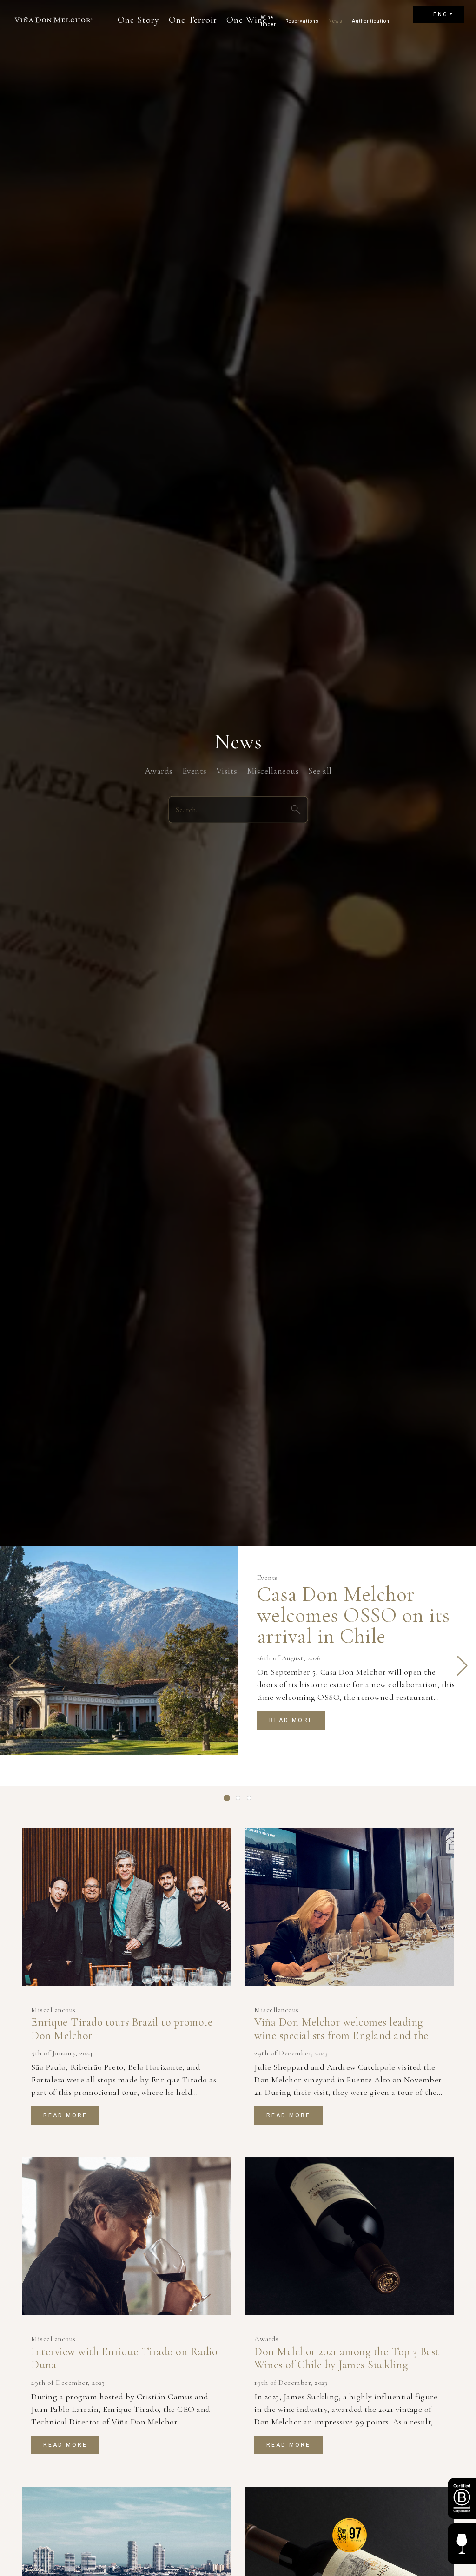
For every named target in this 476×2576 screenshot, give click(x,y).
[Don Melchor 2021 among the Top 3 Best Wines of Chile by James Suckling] (350, 2236)
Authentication (371, 21)
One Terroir (193, 20)
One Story (139, 20)
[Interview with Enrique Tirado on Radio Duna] (126, 2236)
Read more (291, 1720)
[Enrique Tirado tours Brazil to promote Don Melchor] (126, 1907)
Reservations (302, 21)
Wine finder (268, 21)
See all (320, 770)
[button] (14, 1666)
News (335, 21)
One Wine (247, 20)
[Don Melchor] (53, 20)
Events (195, 770)
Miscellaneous (273, 770)
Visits (227, 770)
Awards (159, 770)
